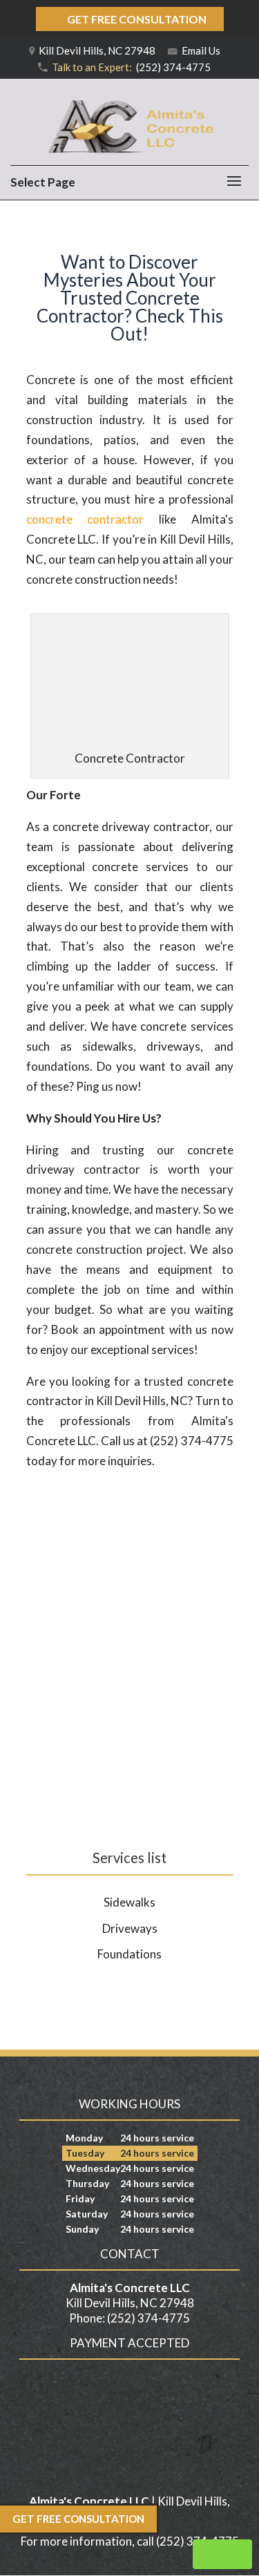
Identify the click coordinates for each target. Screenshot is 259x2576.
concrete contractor (85, 519)
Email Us (200, 50)
